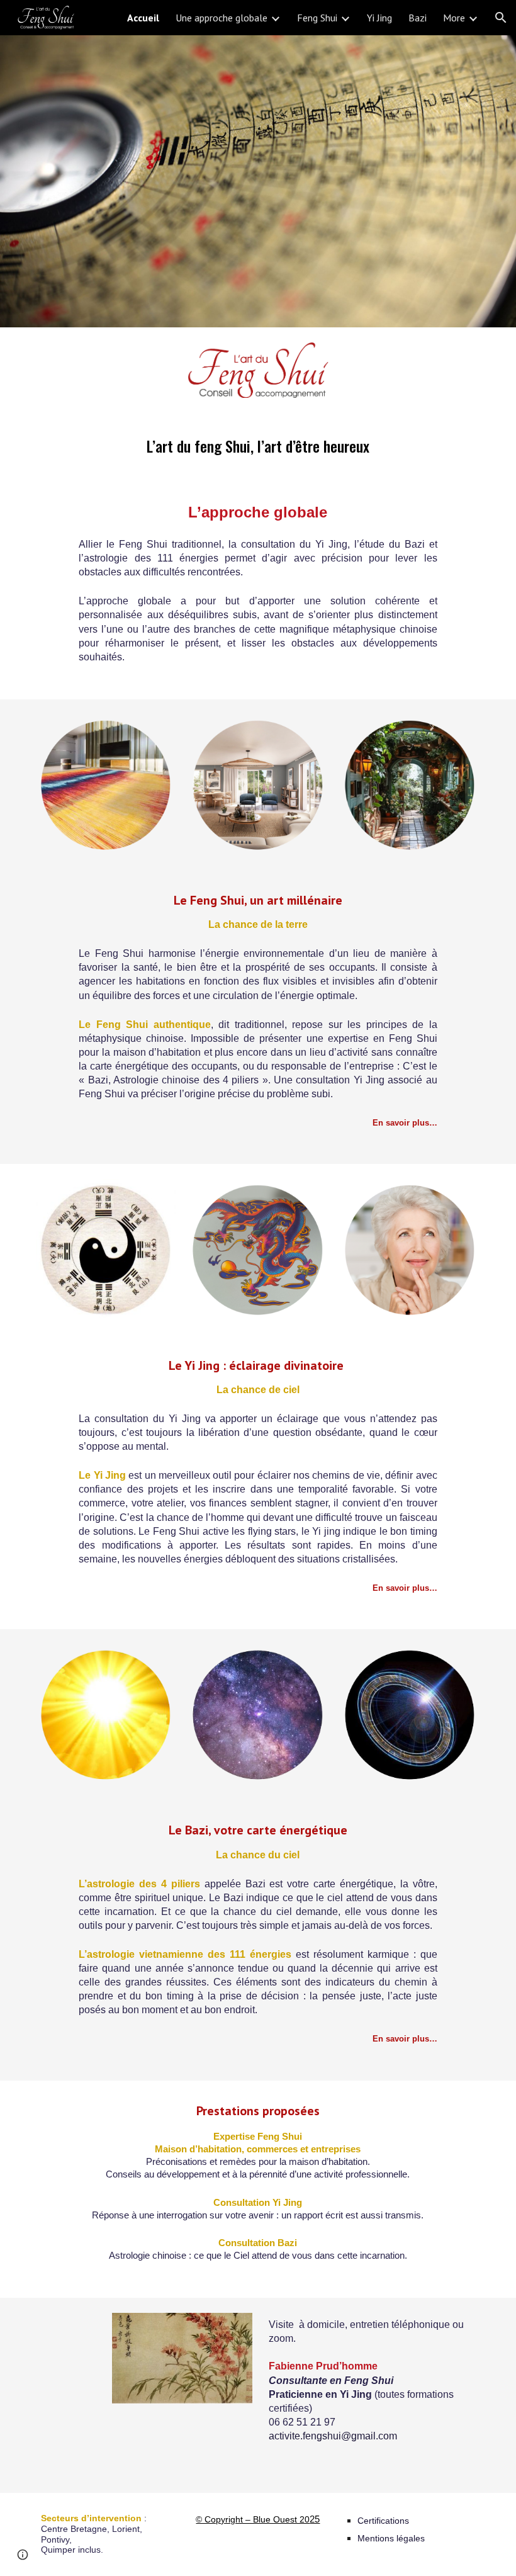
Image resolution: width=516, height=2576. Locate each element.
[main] (258, 556)
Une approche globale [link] (222, 18)
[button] (501, 18)
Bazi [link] (418, 18)
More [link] (454, 18)
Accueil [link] (143, 18)
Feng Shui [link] (317, 18)
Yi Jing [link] (379, 18)
